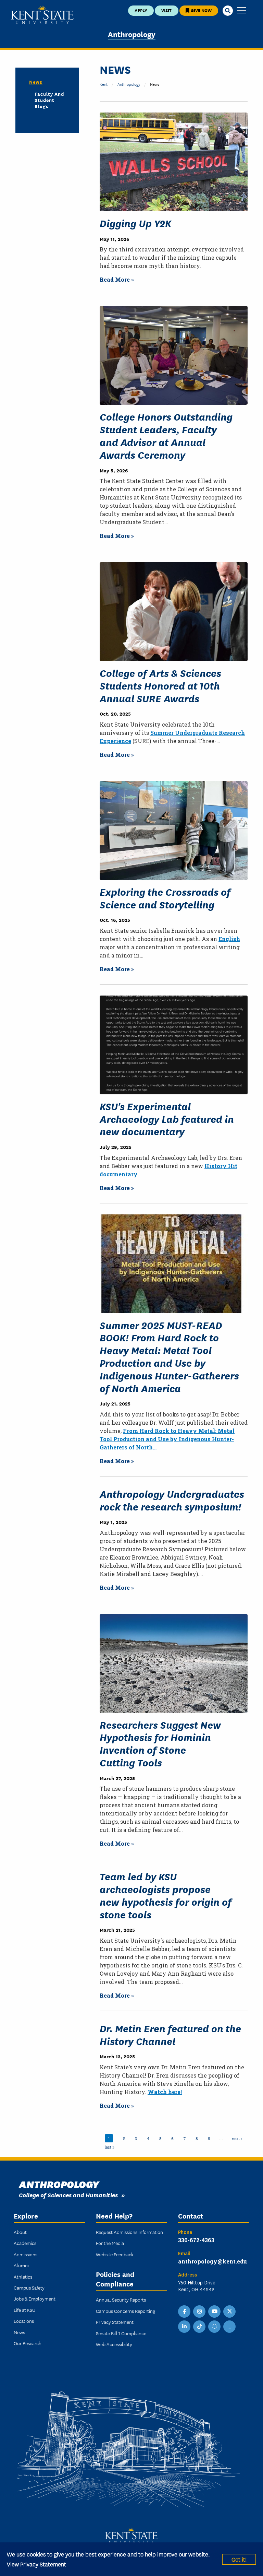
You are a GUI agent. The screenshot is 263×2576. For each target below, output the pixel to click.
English (229, 939)
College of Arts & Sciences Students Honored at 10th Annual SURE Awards (160, 685)
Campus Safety (29, 2287)
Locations (24, 2321)
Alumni (21, 2265)
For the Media (110, 2243)
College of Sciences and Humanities (68, 2195)
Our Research (28, 2343)
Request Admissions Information (129, 2232)
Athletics (23, 2277)
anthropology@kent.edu (212, 2261)
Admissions (26, 2254)
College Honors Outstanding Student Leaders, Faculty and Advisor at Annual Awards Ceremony (166, 435)
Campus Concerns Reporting (126, 2311)
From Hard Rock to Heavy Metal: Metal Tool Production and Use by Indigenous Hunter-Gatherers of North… (167, 1439)
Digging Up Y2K (135, 223)
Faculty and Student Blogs (49, 100)
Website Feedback (115, 2254)
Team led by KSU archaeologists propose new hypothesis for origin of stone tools (166, 1895)
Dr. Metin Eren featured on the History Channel (170, 2034)
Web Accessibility (114, 2344)
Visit (166, 10)
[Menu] (242, 11)
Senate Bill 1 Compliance (121, 2333)
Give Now (201, 10)
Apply (141, 10)
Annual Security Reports (121, 2299)
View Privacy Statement (36, 2564)
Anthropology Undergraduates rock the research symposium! (172, 1500)
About (20, 2232)
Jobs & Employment (35, 2298)
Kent (104, 84)
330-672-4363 (196, 2240)
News (36, 82)
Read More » (117, 279)
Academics (25, 2243)
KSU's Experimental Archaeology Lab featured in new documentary (167, 1119)
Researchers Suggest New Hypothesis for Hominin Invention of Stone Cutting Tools (160, 1743)
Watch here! (165, 2092)
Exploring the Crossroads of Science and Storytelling (165, 898)
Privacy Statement (115, 2322)
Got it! (239, 2559)
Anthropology (132, 34)
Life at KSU (24, 2310)
